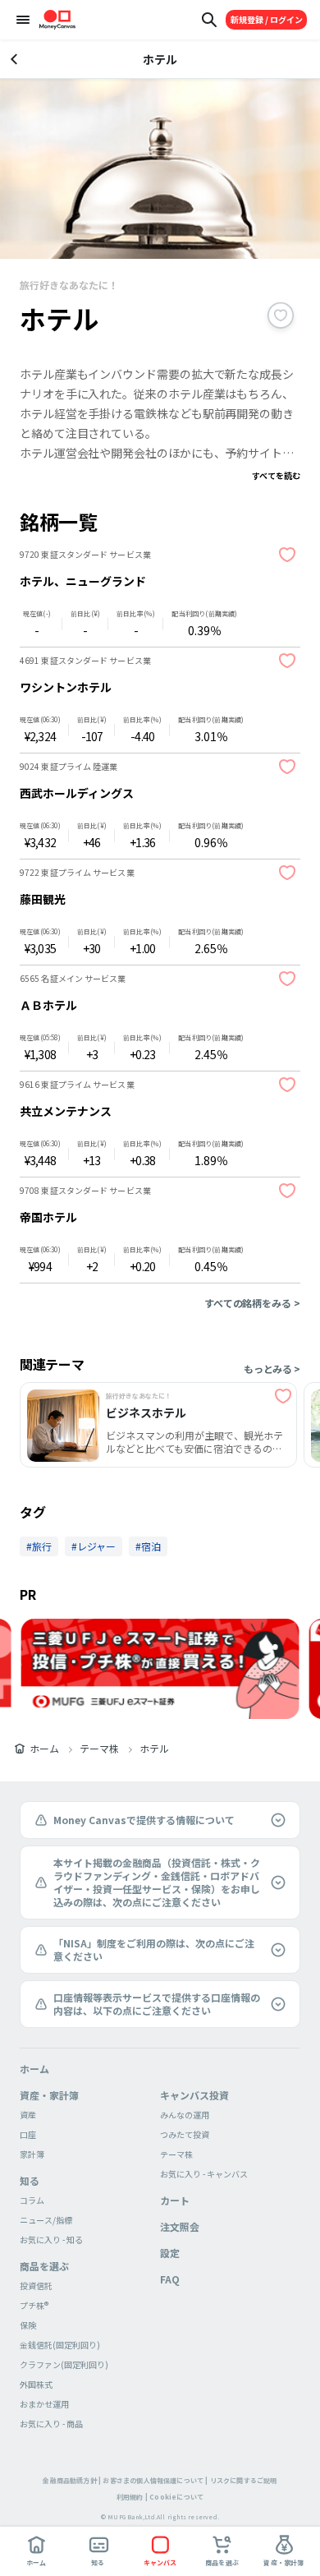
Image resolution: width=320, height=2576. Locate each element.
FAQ (170, 2279)
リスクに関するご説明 (244, 2480)
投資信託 (36, 2286)
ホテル (154, 1749)
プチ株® (34, 2305)
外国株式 (36, 2384)
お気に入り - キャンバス (204, 2174)
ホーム (44, 1749)
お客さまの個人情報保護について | (155, 2480)
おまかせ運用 (44, 2404)
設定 (170, 2253)
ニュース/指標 (46, 2220)
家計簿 (32, 2154)
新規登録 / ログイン (267, 19)
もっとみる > (272, 1369)
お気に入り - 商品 (51, 2424)
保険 (28, 2325)
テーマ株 (99, 1749)
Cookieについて (176, 2497)
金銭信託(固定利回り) (60, 2345)
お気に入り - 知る (51, 2240)
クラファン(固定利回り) (64, 2364)
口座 (28, 2134)
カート (175, 2200)
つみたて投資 (185, 2134)
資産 (28, 2115)
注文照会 (180, 2226)
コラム (32, 2200)
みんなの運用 (185, 2115)
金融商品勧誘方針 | (72, 2480)
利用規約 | (132, 2497)
